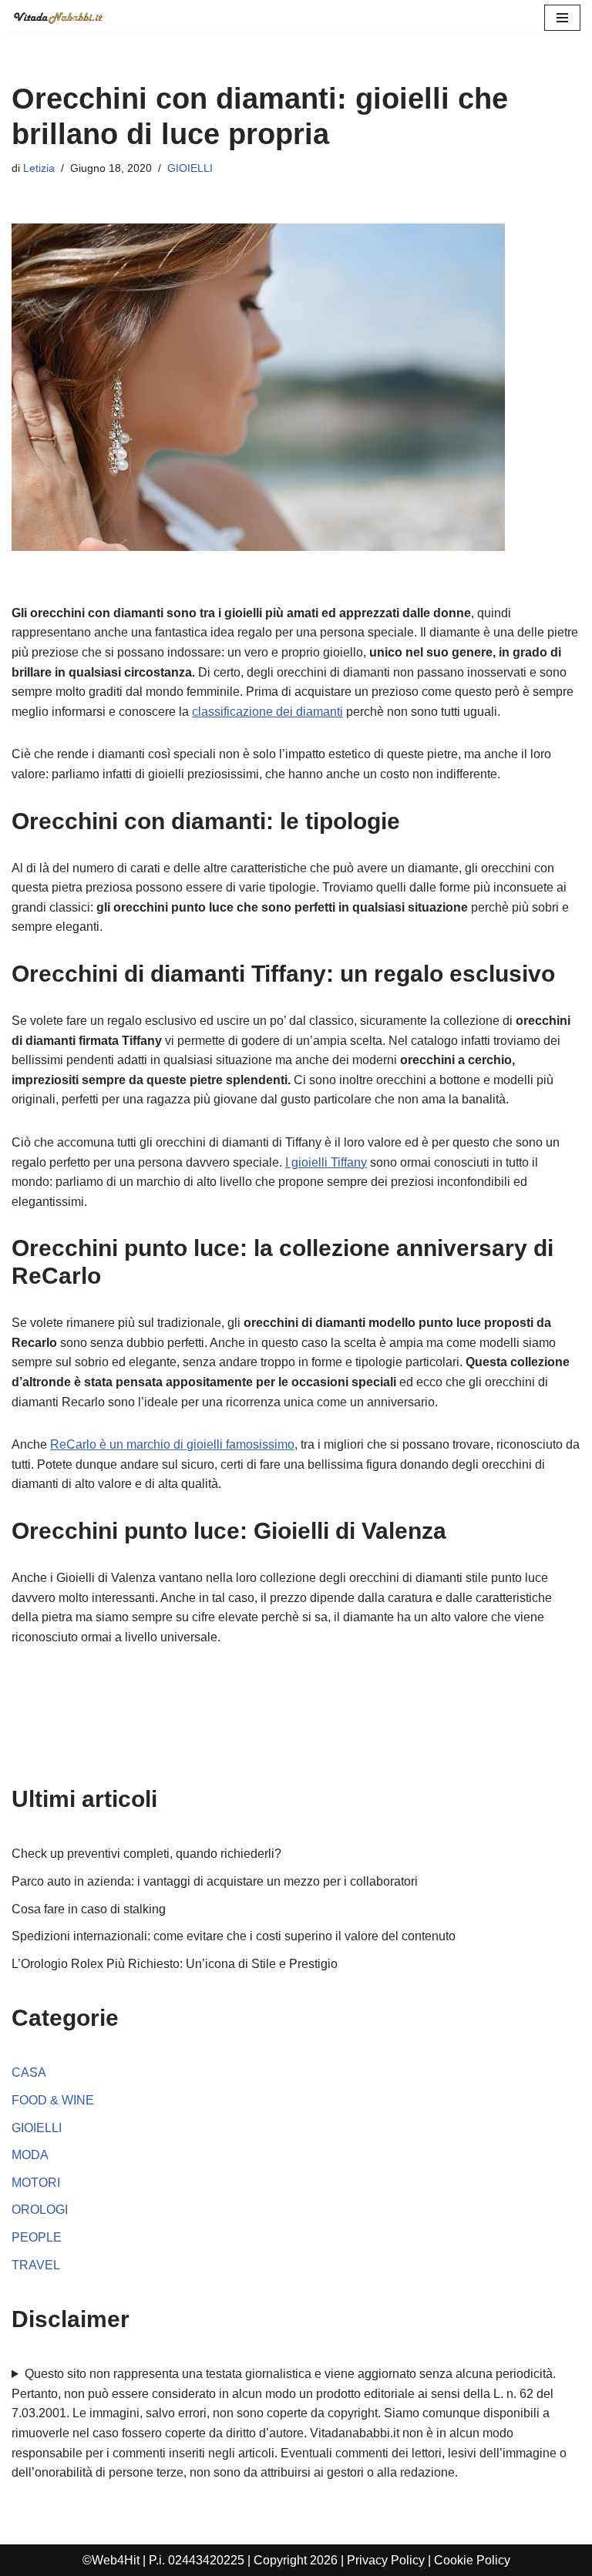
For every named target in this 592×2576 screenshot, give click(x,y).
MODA (30, 2155)
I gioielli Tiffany (326, 1162)
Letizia (39, 168)
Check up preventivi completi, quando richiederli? (146, 1854)
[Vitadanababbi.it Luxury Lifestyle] (58, 18)
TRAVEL (36, 2265)
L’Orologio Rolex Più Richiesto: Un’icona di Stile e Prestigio (175, 1964)
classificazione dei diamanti (267, 712)
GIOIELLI (190, 168)
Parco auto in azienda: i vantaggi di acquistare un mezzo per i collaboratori (215, 1881)
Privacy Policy (386, 2560)
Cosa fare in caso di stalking (89, 1909)
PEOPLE (37, 2237)
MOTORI (36, 2183)
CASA (29, 2072)
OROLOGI (40, 2210)
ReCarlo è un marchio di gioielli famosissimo (172, 1444)
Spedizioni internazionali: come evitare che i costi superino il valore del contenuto (234, 1936)
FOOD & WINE (53, 2100)
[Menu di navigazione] (562, 18)
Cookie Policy (472, 2560)
